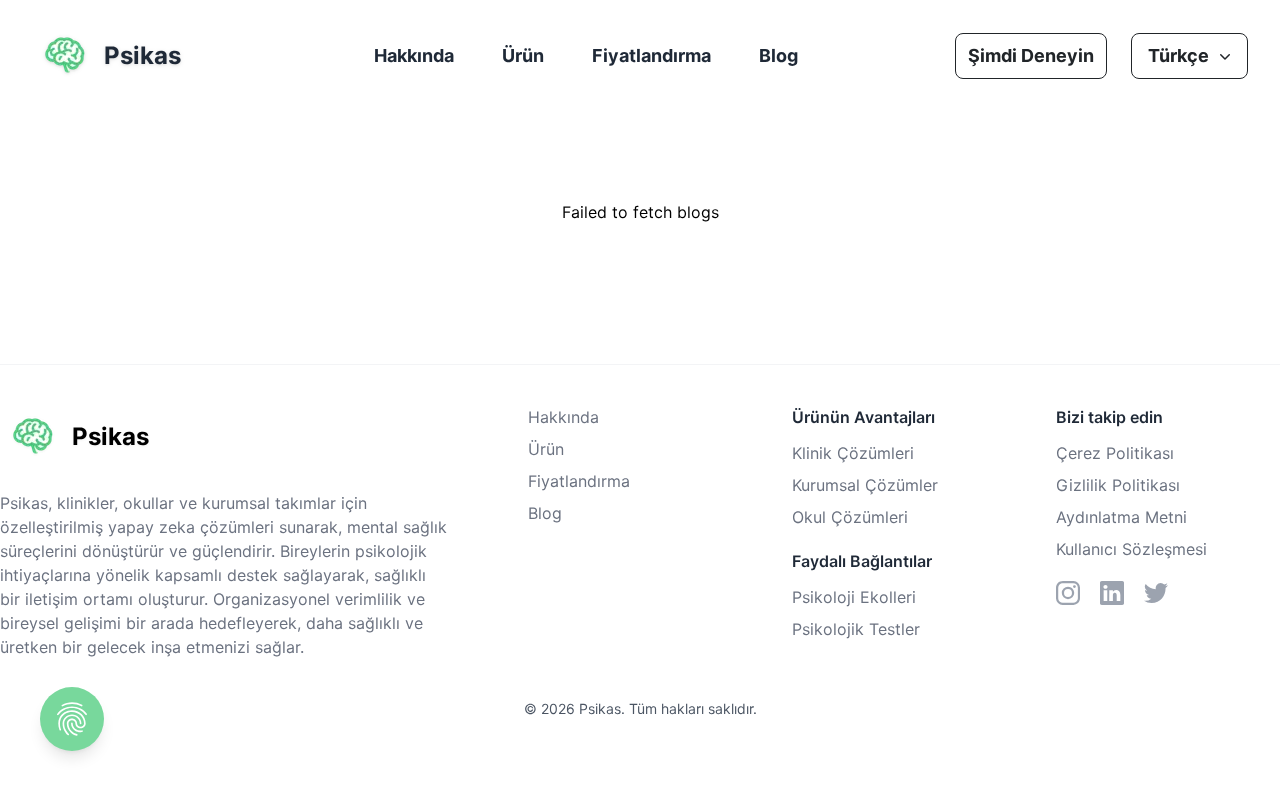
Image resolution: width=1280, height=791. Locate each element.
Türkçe (1178, 55)
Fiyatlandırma (651, 55)
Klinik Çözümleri (853, 453)
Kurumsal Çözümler (865, 485)
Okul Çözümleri (850, 517)
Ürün (523, 55)
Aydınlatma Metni (1121, 517)
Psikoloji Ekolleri (854, 597)
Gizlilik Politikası (1118, 485)
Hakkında (414, 55)
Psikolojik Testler (856, 629)
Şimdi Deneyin (1031, 55)
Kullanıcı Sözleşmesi (1131, 549)
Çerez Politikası (1115, 453)
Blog (778, 55)
